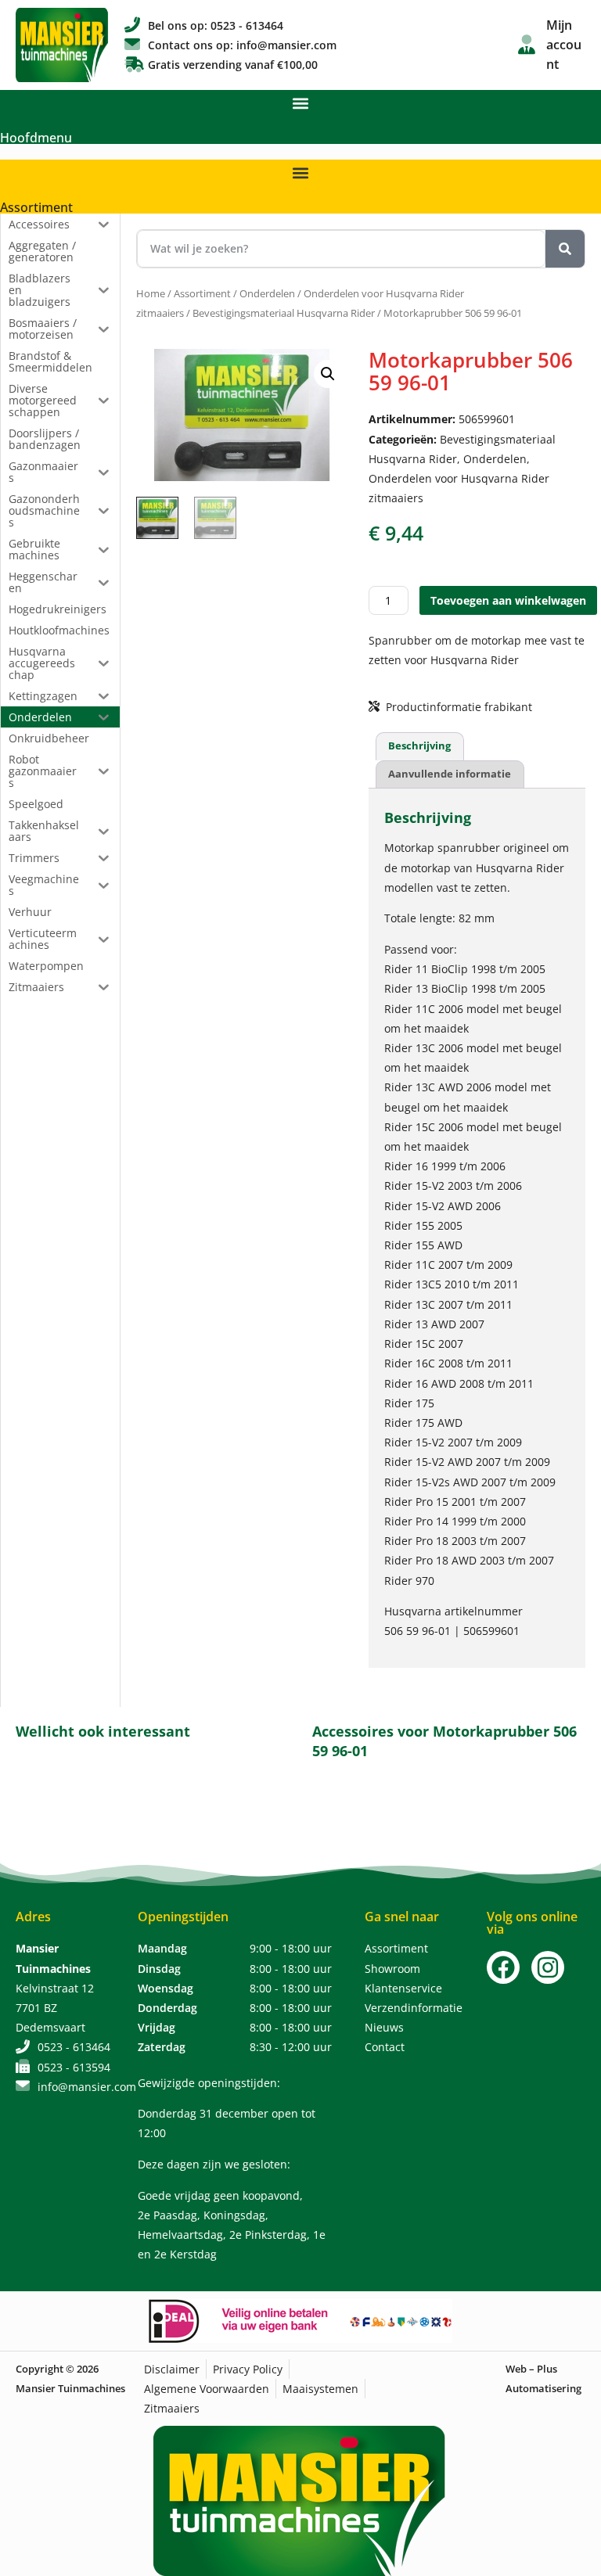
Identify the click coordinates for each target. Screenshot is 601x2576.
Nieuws (384, 2027)
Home (151, 293)
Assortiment (36, 207)
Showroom (392, 1969)
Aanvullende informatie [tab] (450, 774)
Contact (385, 2047)
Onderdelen (267, 293)
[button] (301, 103)
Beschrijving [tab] (419, 745)
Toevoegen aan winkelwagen (508, 600)
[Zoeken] (565, 249)
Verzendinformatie (414, 2008)
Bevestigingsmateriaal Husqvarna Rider (284, 313)
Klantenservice (403, 1988)
